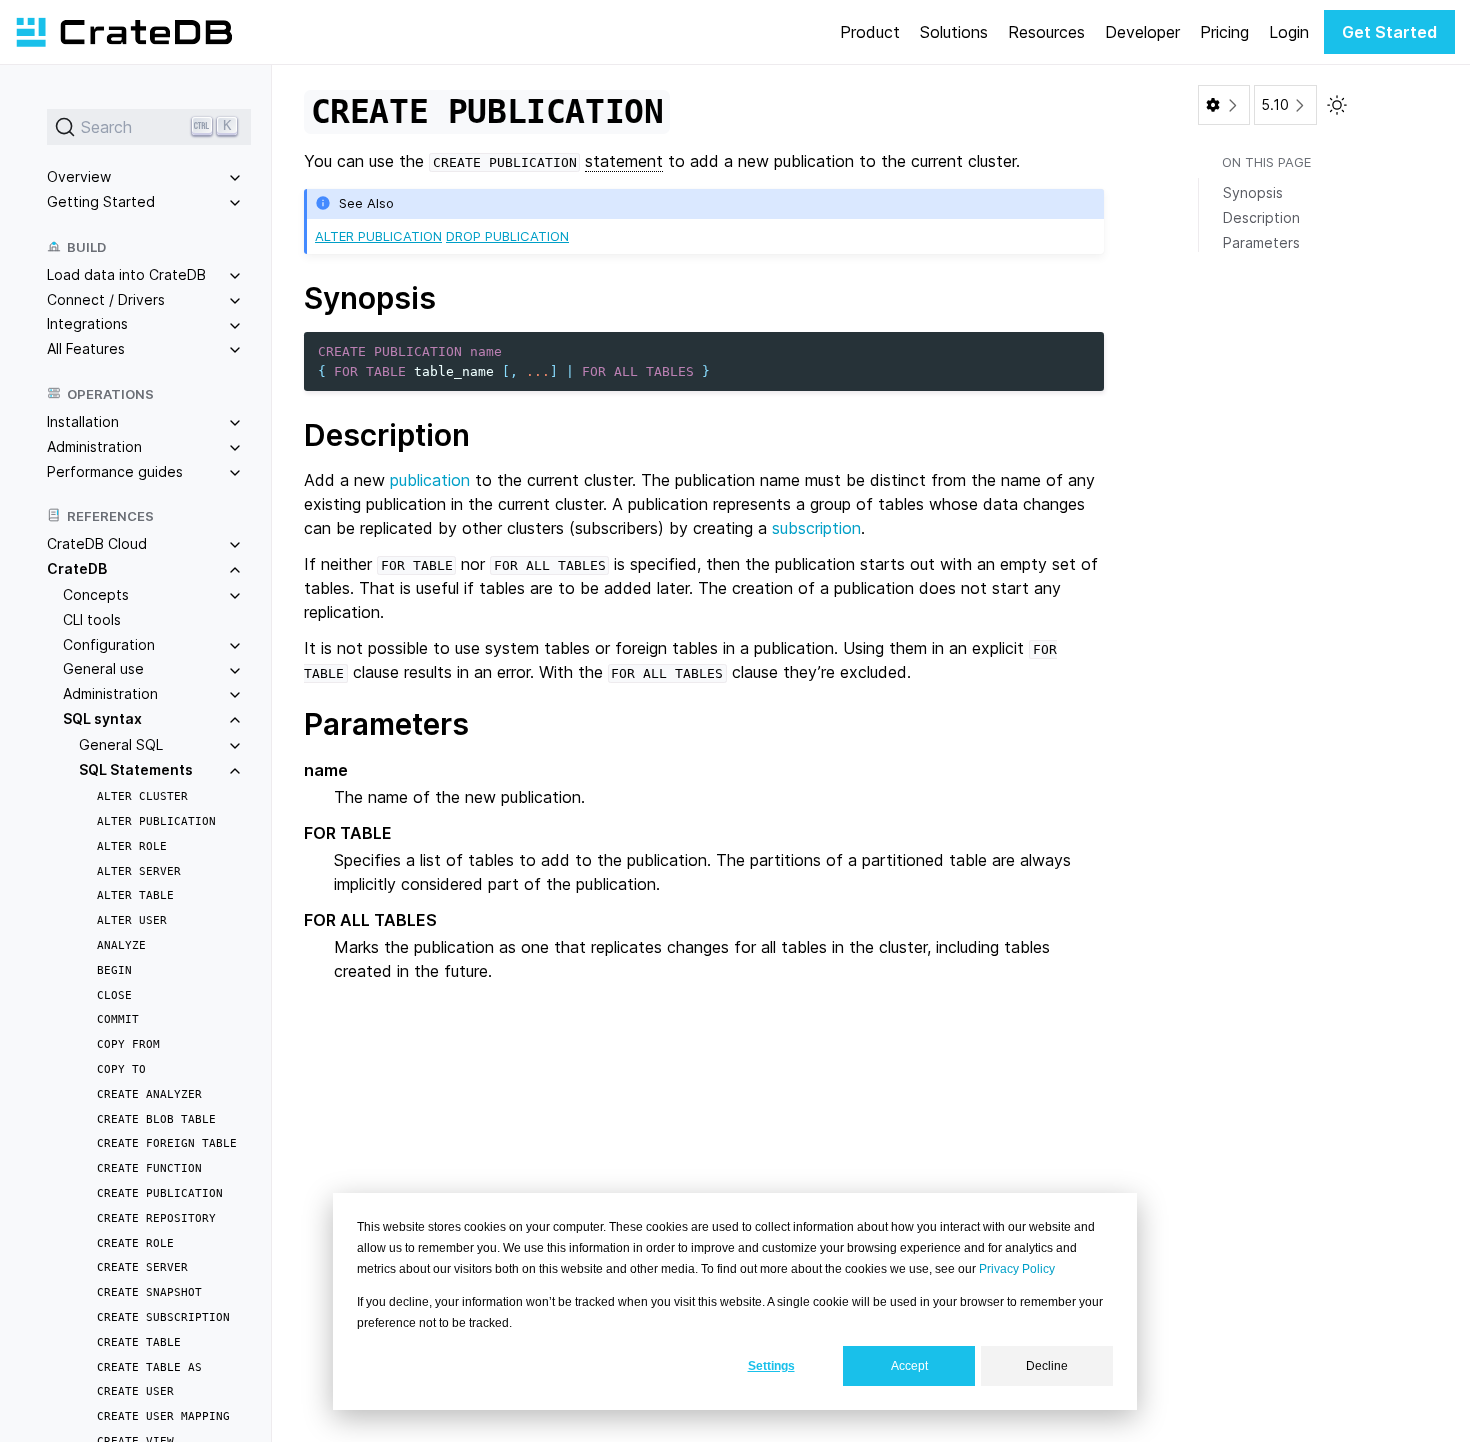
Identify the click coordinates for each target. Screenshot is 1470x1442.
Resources (1046, 32)
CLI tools (92, 619)
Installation (83, 421)
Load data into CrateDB (126, 274)
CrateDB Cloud (97, 543)
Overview (79, 176)
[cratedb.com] (124, 32)
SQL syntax (102, 718)
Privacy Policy (1017, 1269)
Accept (909, 1366)
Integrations (87, 323)
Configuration (109, 643)
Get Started (1389, 32)
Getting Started (101, 201)
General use (103, 668)
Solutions (954, 32)
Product (870, 32)
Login (1289, 32)
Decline (1047, 1366)
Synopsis (1253, 192)
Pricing (1224, 32)
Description (1261, 217)
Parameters (1261, 242)
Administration (94, 446)
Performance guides (115, 470)
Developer (1142, 32)
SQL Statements (136, 768)
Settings (771, 1366)
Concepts (96, 594)
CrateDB (77, 568)
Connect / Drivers (106, 298)
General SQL (121, 744)
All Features (86, 348)
